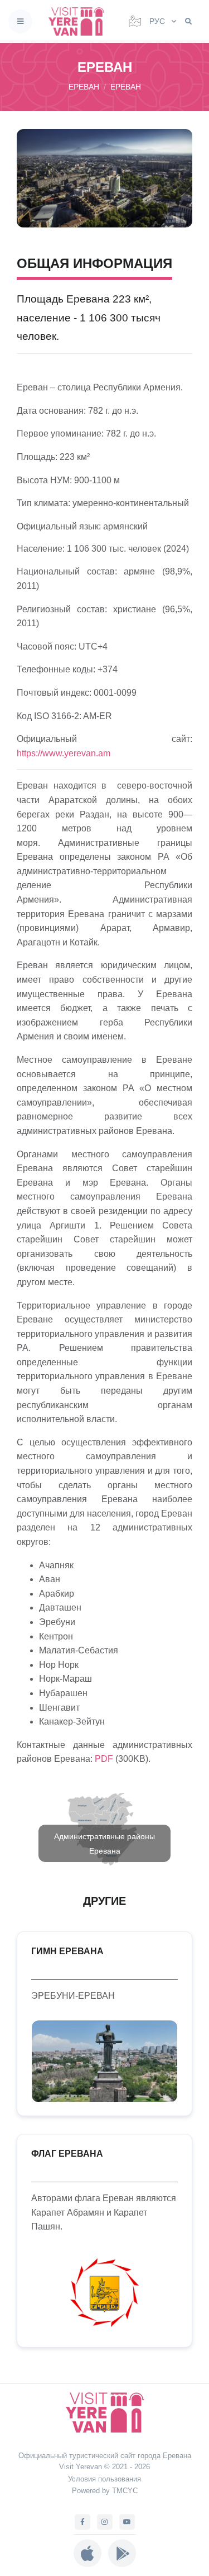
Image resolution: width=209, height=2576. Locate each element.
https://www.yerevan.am (64, 753)
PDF (104, 1759)
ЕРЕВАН (126, 87)
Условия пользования (104, 2479)
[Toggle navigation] (20, 21)
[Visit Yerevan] (80, 21)
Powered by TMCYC (105, 2491)
